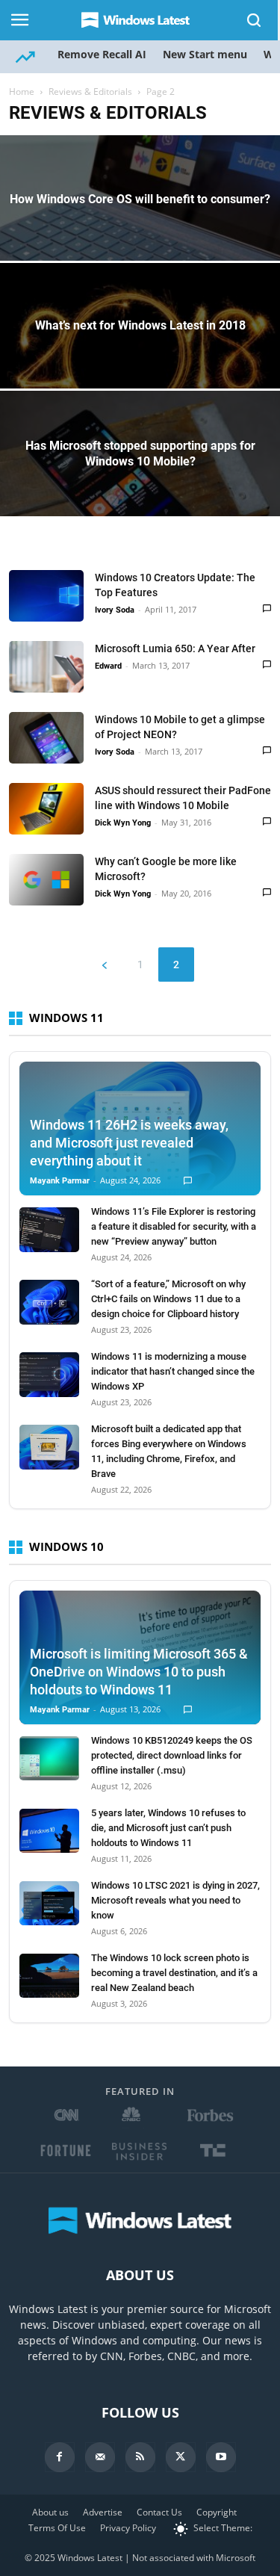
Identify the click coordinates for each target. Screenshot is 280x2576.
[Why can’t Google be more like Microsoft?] (46, 880)
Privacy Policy (128, 2528)
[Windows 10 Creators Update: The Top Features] (46, 596)
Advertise (103, 2512)
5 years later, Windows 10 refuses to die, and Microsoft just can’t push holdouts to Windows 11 (168, 1828)
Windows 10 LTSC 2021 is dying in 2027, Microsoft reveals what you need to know (175, 1900)
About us (50, 2512)
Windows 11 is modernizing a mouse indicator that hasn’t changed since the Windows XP (173, 1371)
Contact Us (159, 2512)
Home (22, 92)
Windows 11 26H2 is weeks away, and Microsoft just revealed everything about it (129, 1143)
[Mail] (100, 2457)
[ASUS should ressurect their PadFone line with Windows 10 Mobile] (46, 809)
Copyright (217, 2512)
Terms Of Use (57, 2528)
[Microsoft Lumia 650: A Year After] (46, 667)
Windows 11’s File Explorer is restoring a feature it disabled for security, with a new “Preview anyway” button (174, 1226)
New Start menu (205, 54)
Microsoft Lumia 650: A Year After (175, 648)
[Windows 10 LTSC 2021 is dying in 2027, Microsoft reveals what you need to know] (49, 1904)
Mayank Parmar (60, 1181)
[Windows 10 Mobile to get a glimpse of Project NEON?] (46, 738)
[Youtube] (221, 2457)
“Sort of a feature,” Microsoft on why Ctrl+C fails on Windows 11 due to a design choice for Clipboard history (168, 1299)
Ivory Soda (115, 610)
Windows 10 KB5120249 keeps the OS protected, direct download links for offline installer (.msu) (172, 1755)
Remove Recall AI (102, 54)
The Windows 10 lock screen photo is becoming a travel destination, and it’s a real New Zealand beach (174, 1973)
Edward (108, 666)
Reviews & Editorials (90, 92)
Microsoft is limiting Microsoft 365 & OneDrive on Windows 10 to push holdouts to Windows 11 (139, 1672)
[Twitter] (181, 2457)
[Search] (255, 20)
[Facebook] (60, 2457)
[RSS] (140, 2457)
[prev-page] (105, 965)
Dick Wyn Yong (123, 823)
